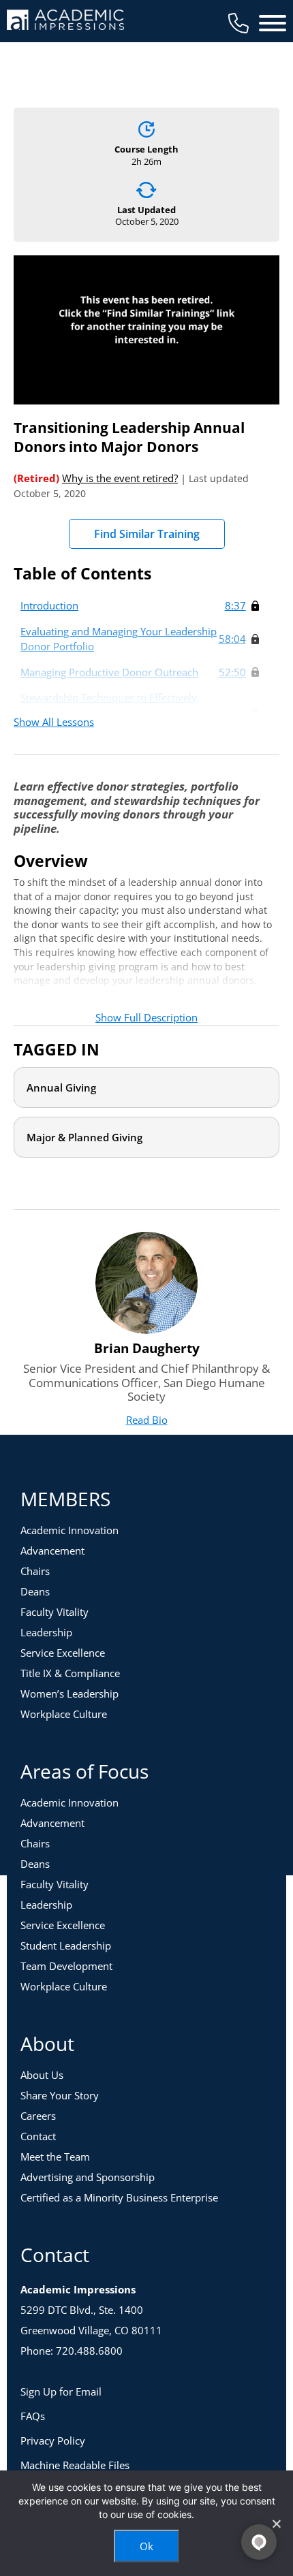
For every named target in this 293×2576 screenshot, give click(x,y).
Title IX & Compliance (70, 1673)
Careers (38, 2116)
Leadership (46, 1632)
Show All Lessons (54, 722)
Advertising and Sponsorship (88, 2177)
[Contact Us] (238, 23)
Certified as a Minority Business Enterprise (119, 2197)
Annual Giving (61, 1087)
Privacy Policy (53, 2440)
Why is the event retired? (120, 478)
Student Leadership (66, 1945)
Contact (38, 2136)
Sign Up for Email (61, 2391)
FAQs (33, 2416)
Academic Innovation (70, 1530)
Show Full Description (146, 1017)
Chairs (35, 1571)
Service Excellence (63, 1653)
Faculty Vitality (55, 1612)
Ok (146, 2546)
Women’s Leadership (70, 1694)
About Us (42, 2075)
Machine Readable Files (75, 2465)
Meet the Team (55, 2157)
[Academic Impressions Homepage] (65, 22)
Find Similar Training (147, 534)
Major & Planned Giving (84, 1137)
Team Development (66, 1966)
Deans (35, 1591)
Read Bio (147, 1420)
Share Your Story (60, 2095)
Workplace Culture (64, 1714)
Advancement (52, 1551)
